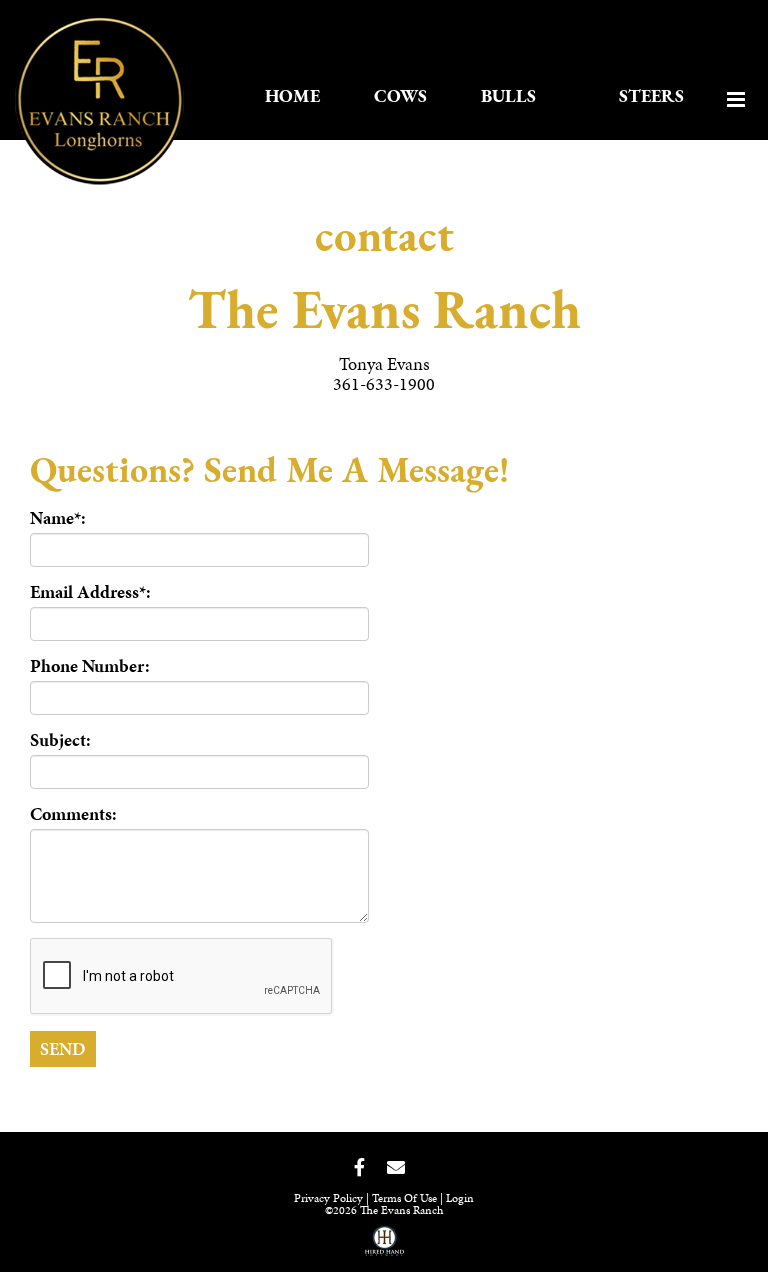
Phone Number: (90, 666)
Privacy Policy (328, 1198)
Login (460, 1198)
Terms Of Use (404, 1198)
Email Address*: (90, 592)
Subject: (60, 740)
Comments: (73, 814)
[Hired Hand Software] (384, 1248)
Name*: (58, 518)
